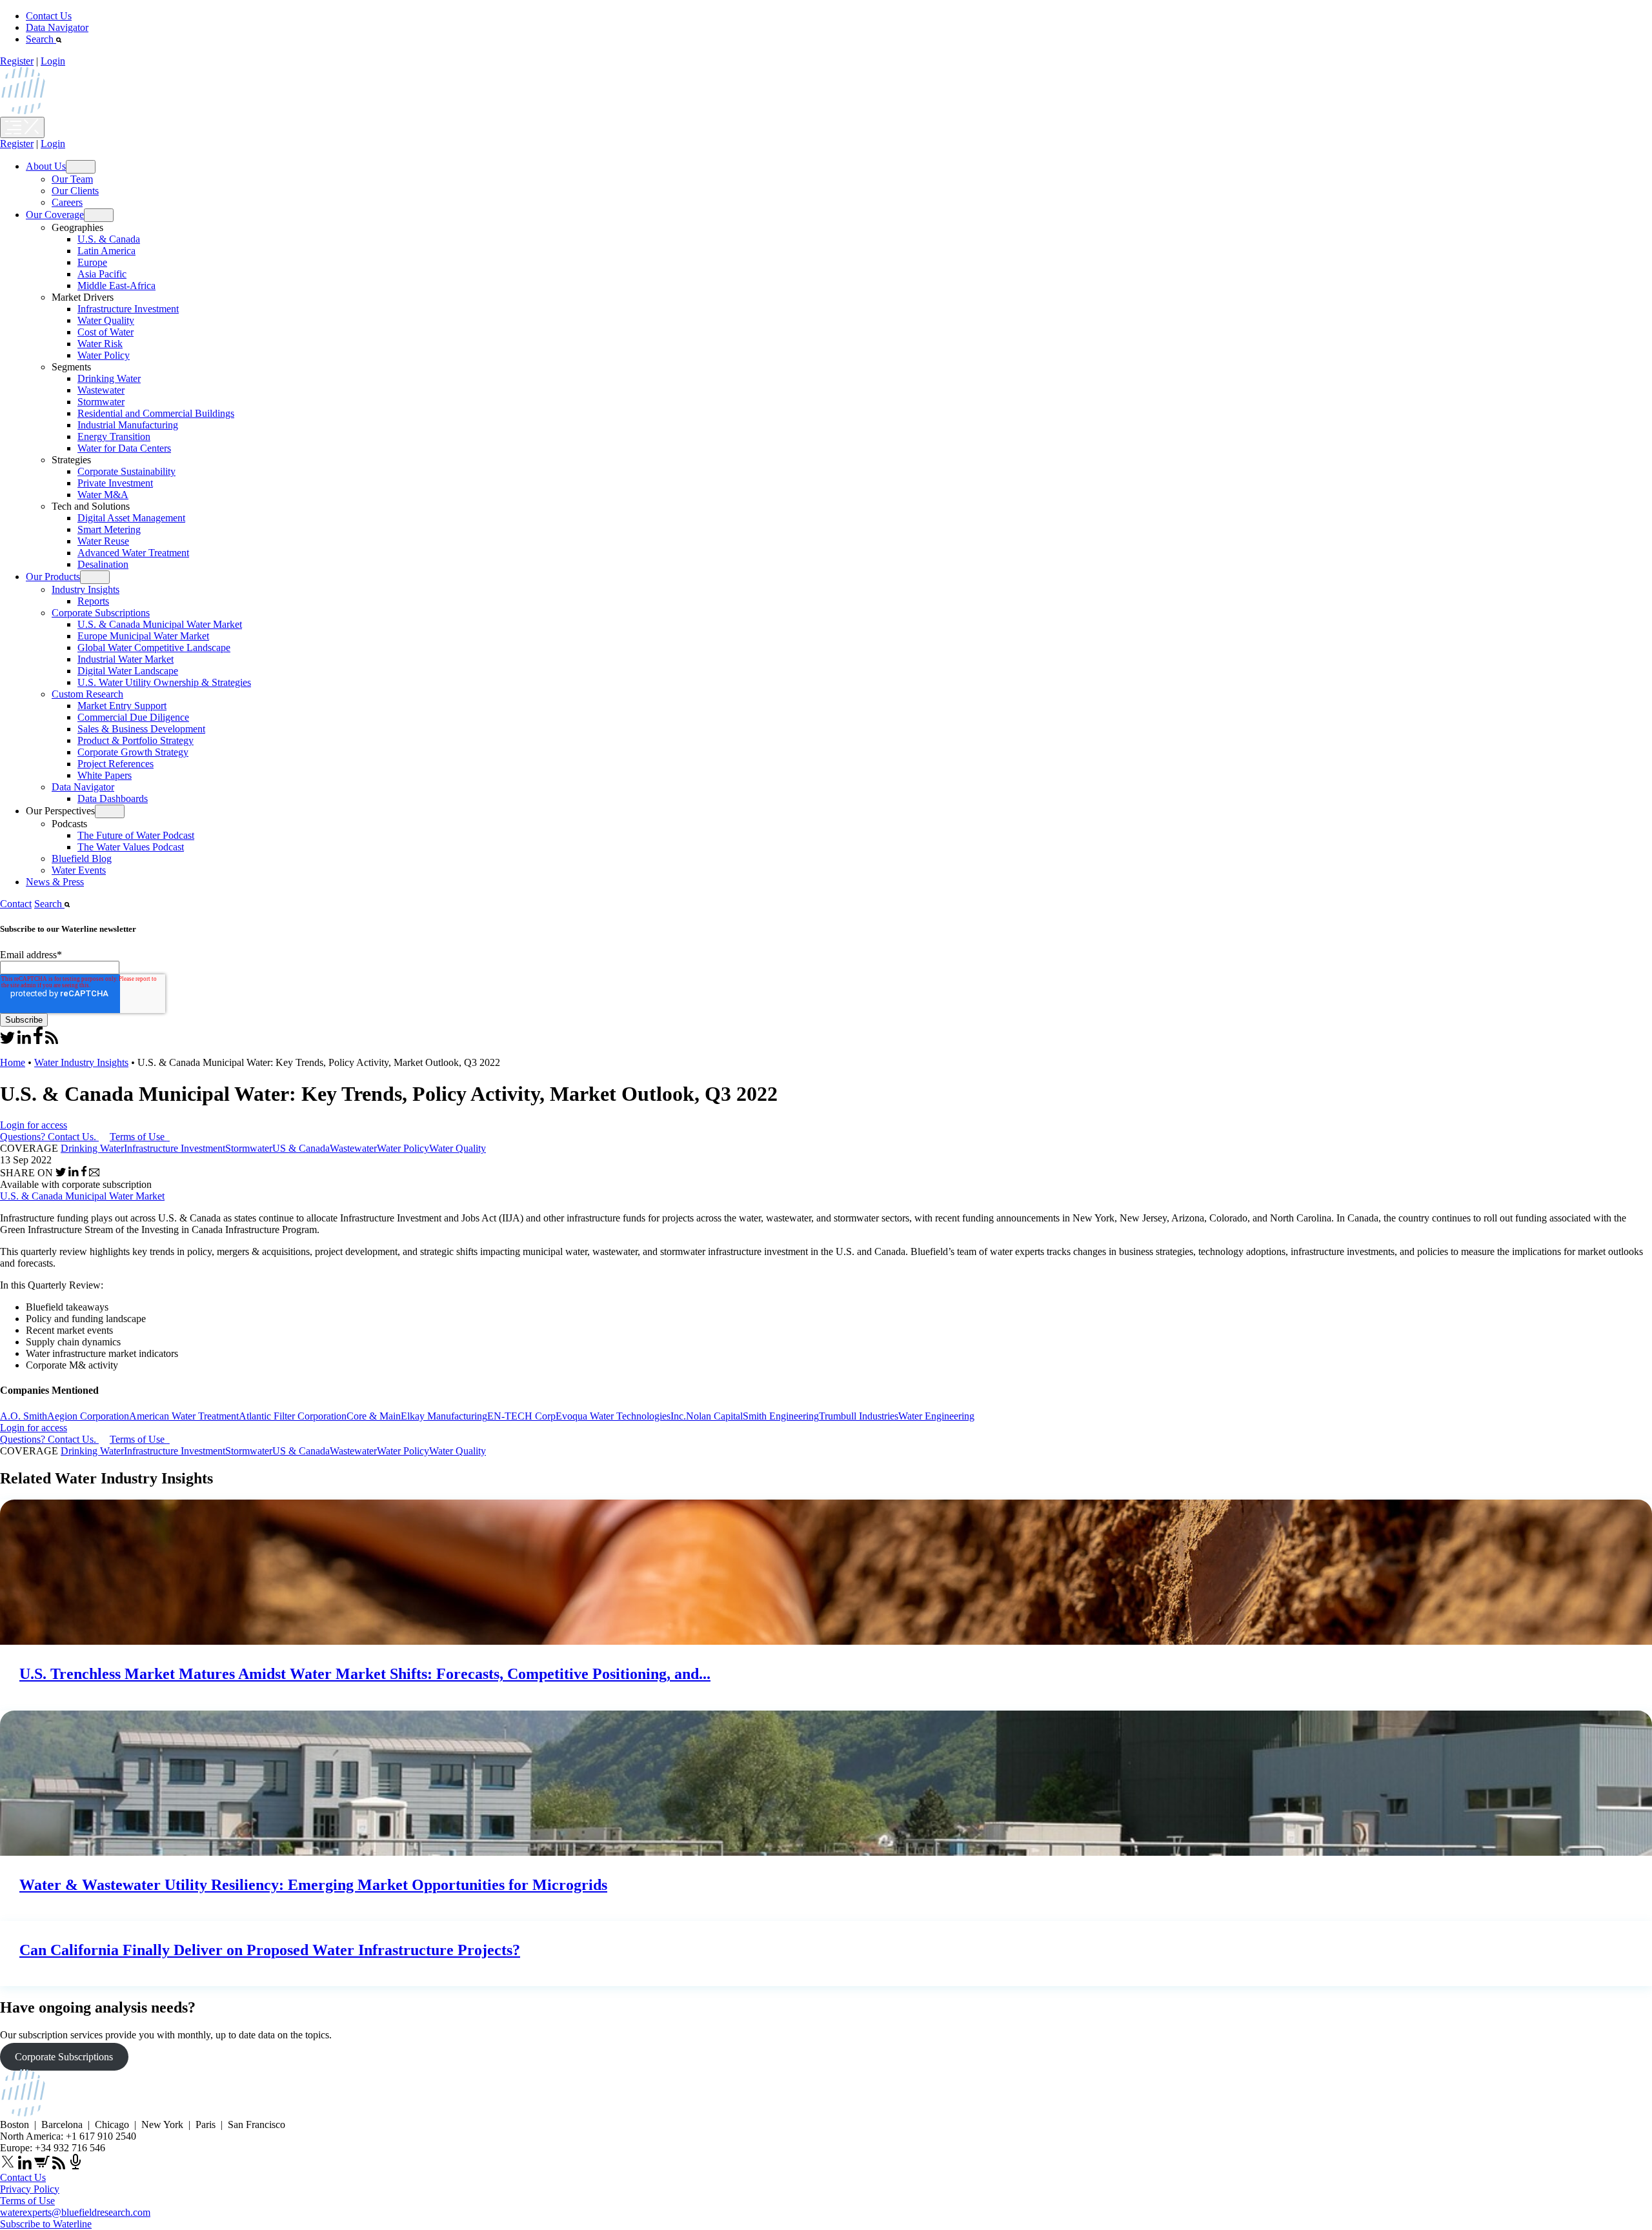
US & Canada (301, 1148)
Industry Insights (86, 589)
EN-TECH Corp (521, 1416)
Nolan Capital (714, 1416)
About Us (46, 166)
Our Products (53, 577)
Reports (93, 601)
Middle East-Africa (116, 286)
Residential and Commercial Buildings (156, 413)
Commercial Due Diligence (133, 717)
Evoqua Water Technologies (613, 1416)
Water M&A (103, 495)
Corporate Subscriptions (101, 613)
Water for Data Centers (124, 448)
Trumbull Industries (859, 1416)
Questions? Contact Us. (48, 1137)
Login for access (34, 1125)
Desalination (103, 564)
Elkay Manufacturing (444, 1416)
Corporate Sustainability (126, 471)
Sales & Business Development (141, 729)
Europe (92, 262)
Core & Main (374, 1416)
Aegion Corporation (88, 1416)
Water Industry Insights (81, 1062)
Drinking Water (109, 378)
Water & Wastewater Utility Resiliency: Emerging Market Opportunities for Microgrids (313, 1885)
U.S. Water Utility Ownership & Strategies (164, 682)
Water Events (79, 870)
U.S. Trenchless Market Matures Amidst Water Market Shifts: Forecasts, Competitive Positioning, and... (365, 1674)
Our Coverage (55, 215)
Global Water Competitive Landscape (154, 648)
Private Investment (115, 483)
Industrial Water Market (126, 659)
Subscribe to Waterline (46, 2224)
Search (41, 39)
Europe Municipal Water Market (143, 636)
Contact (16, 904)
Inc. (678, 1416)
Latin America (106, 251)
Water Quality (106, 320)
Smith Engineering (781, 1416)
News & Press (55, 882)
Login (53, 61)
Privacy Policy (30, 2189)
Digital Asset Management (131, 518)
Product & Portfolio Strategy (136, 740)
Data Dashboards (113, 799)
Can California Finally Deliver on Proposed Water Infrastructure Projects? (270, 1950)
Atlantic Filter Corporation (293, 1416)
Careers (67, 202)
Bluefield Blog (82, 859)
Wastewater (101, 390)
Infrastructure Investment (128, 309)
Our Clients (75, 191)
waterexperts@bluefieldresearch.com (75, 2212)
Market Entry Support (122, 706)
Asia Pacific (102, 274)
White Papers (105, 775)
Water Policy (104, 355)
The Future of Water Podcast (136, 835)
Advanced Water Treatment (133, 553)
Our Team (72, 179)
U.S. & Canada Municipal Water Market (160, 624)
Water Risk (100, 344)
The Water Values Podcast (131, 847)
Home (13, 1062)
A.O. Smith (24, 1416)
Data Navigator (57, 27)
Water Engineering (936, 1416)
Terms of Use (138, 1137)
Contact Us (49, 16)
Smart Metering (109, 529)
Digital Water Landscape (128, 671)
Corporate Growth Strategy (133, 752)
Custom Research (87, 694)
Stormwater (101, 402)
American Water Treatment (184, 1416)
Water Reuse (103, 541)
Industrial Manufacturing (128, 425)
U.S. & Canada (109, 239)
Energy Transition (114, 437)
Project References (116, 764)
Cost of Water (106, 332)
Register (17, 61)
